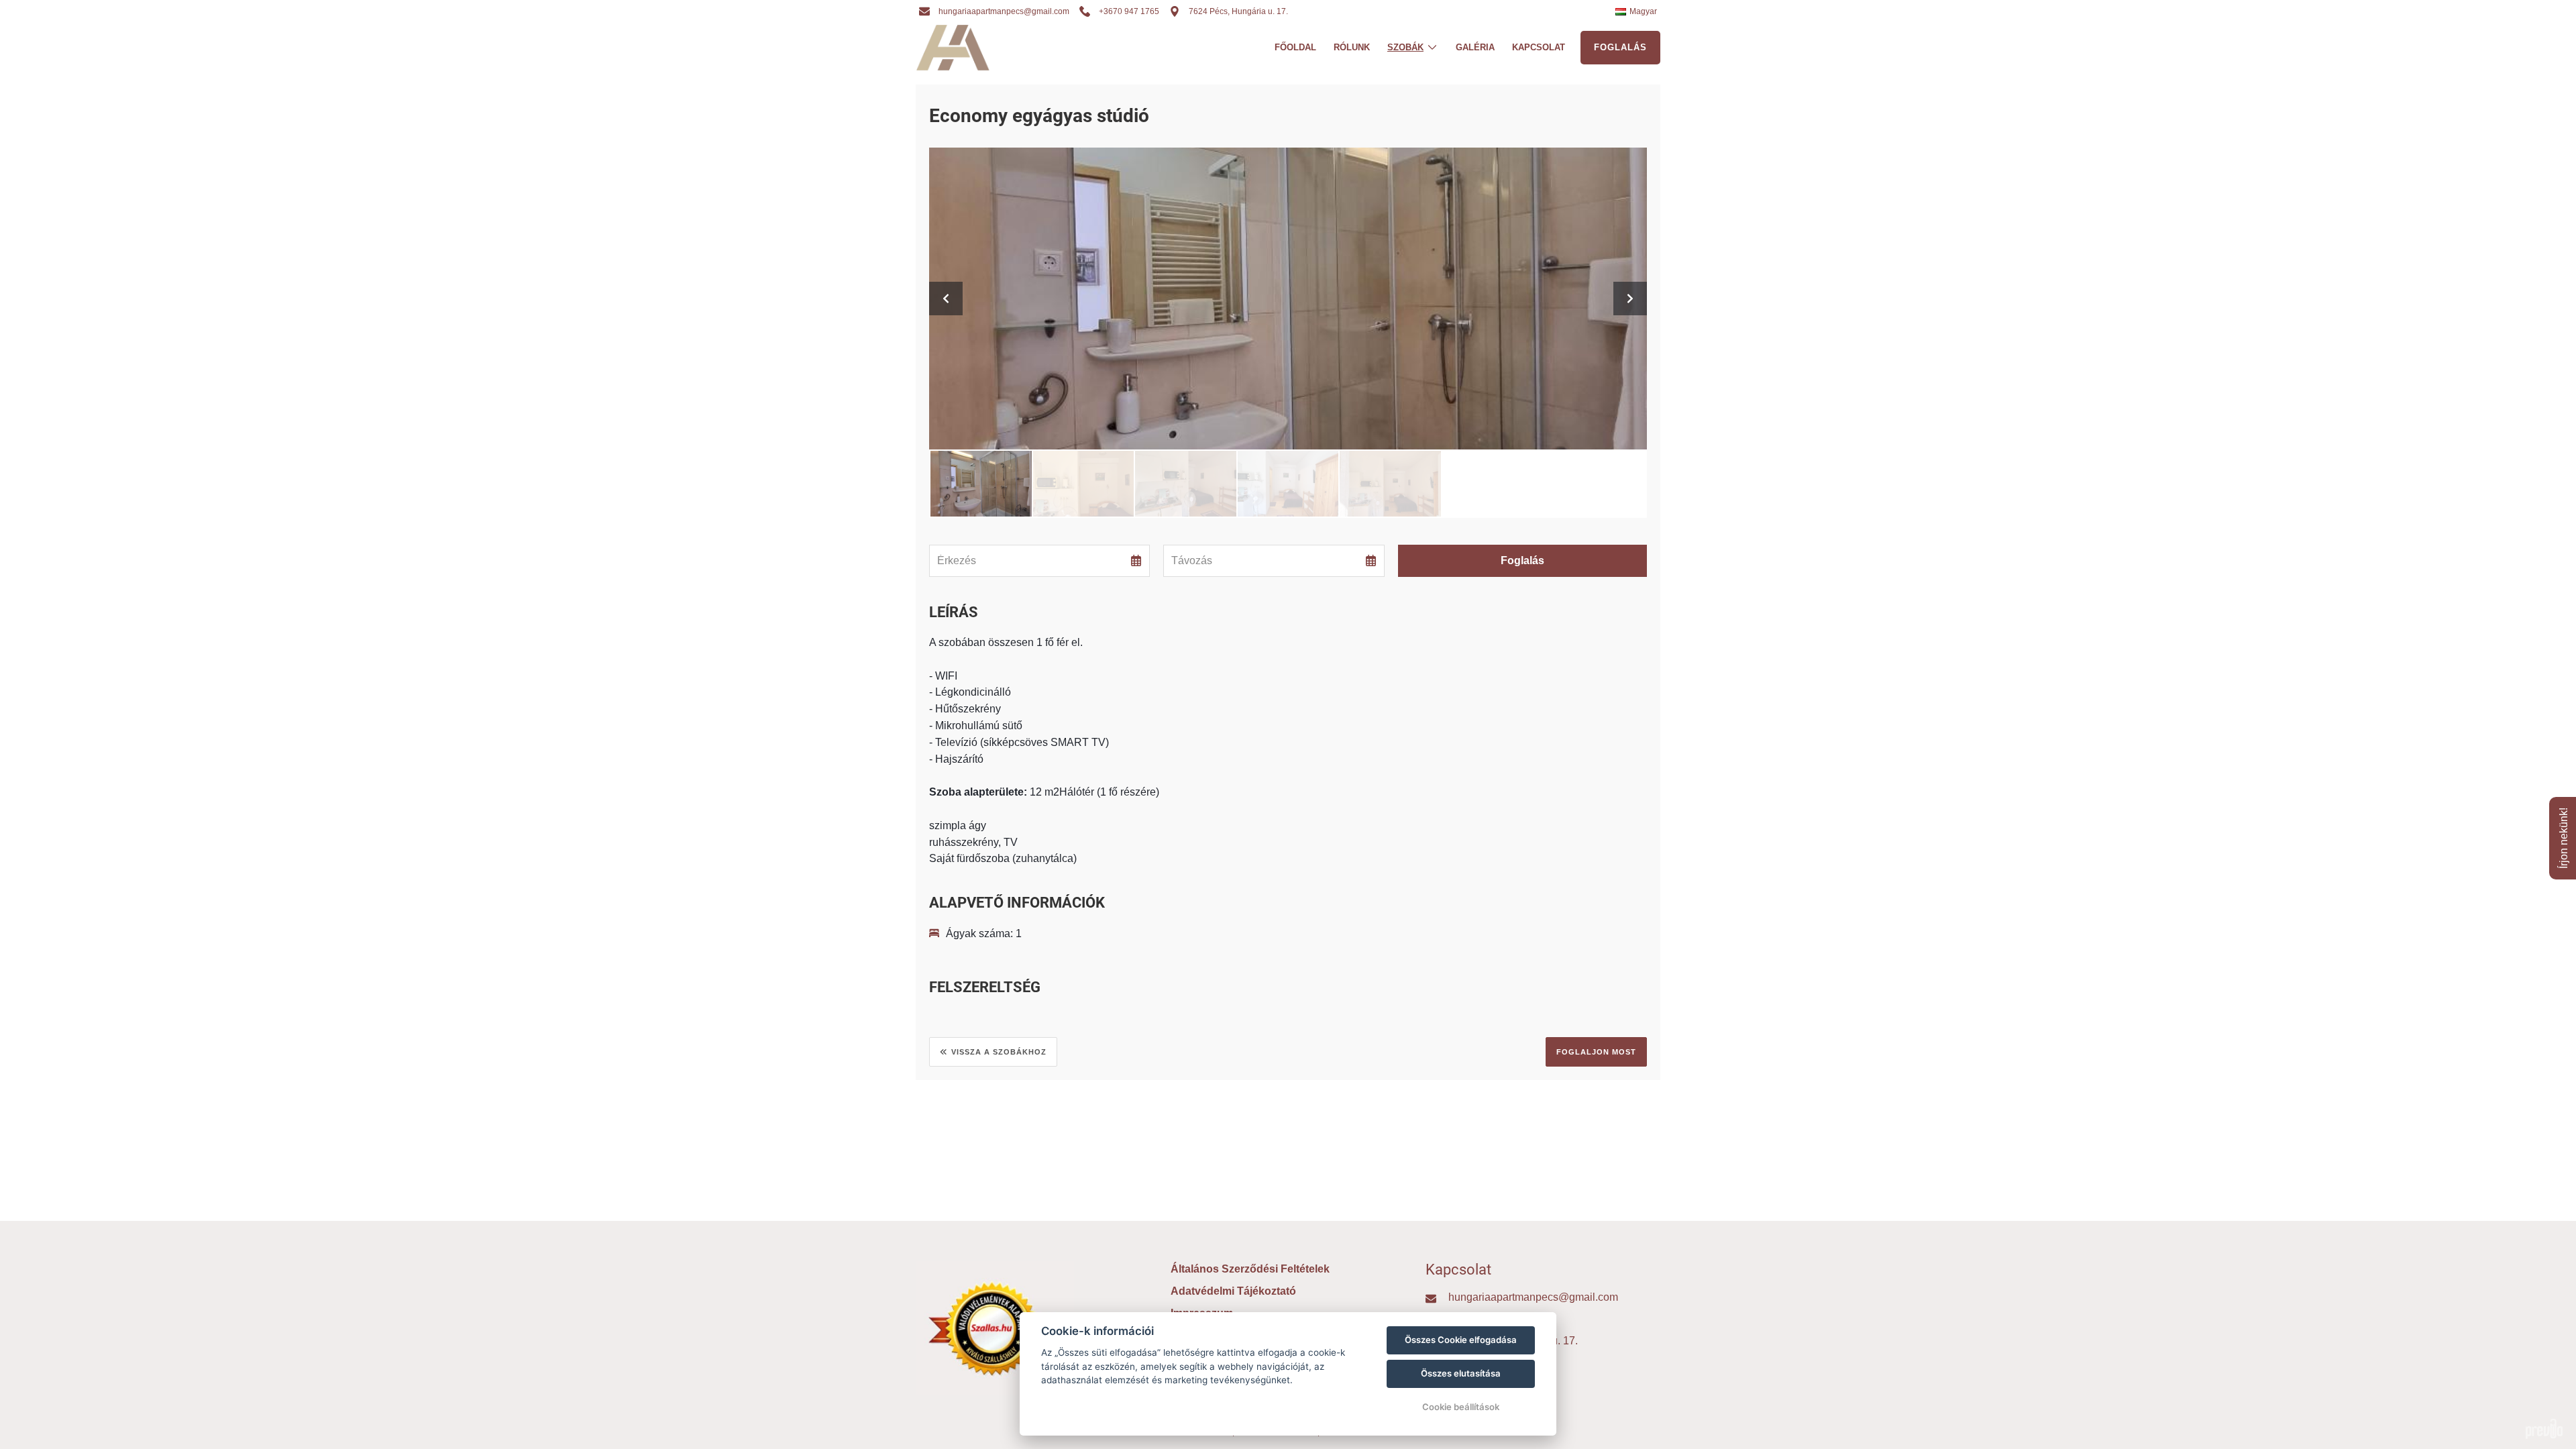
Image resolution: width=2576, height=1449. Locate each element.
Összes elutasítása (1461, 1373)
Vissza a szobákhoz (999, 1052)
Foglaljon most (1596, 1052)
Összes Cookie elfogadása (1461, 1340)
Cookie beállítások (1461, 1407)
